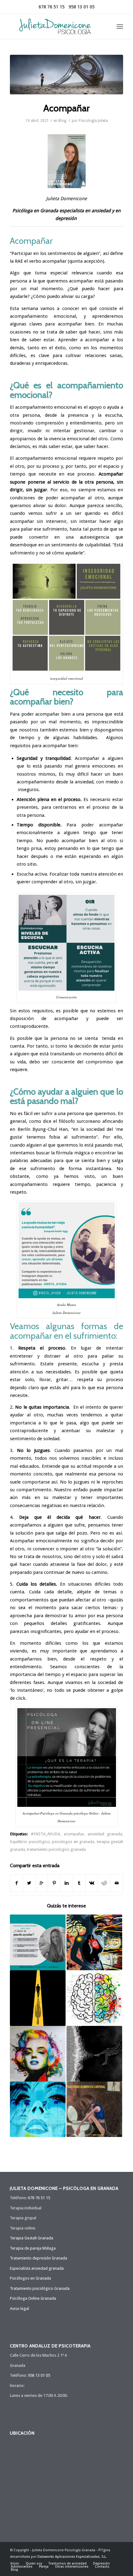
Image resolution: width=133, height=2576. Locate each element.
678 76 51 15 (52, 7)
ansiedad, (84, 782)
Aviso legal (19, 2309)
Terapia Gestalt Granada (32, 2238)
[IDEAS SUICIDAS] (94, 2054)
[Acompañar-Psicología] (66, 75)
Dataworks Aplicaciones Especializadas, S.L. (72, 2557)
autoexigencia (94, 537)
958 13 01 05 (82, 7)
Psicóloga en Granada (35, 211)
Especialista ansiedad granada (37, 2268)
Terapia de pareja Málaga (33, 2248)
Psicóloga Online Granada (33, 2298)
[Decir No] (38, 1998)
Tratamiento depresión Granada (39, 2258)
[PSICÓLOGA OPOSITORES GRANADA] (38, 1942)
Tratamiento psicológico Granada (40, 2288)
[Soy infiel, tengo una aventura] (38, 2109)
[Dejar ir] (94, 1942)
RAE (19, 261)
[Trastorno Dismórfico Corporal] (94, 2109)
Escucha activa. (32, 874)
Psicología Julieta (93, 121)
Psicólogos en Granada (30, 2278)
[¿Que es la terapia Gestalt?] (94, 1998)
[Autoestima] (38, 2054)
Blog (62, 121)
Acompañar (66, 108)
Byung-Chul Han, (51, 1129)
